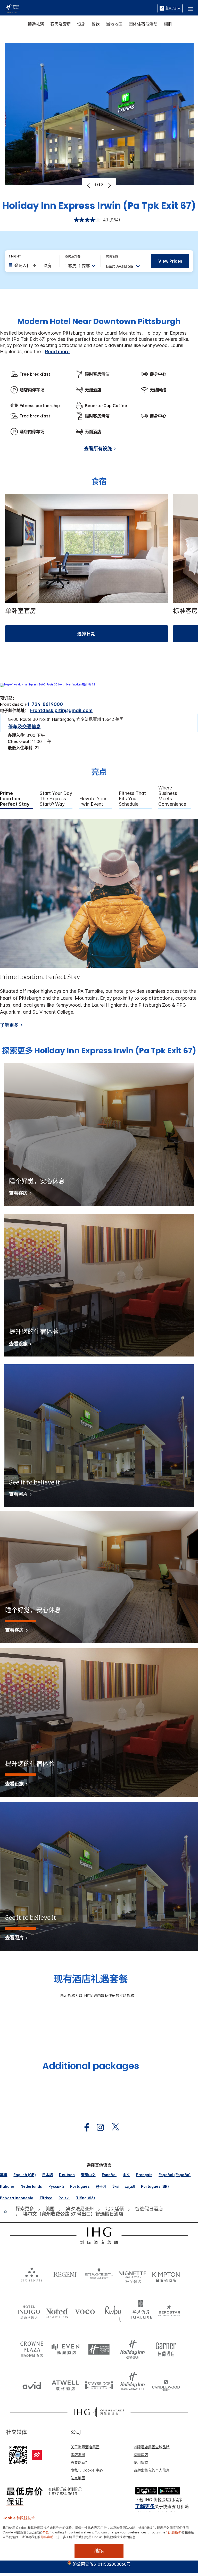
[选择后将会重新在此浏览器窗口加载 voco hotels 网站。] (85, 2311)
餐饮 (96, 24)
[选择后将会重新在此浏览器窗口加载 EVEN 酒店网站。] (65, 2347)
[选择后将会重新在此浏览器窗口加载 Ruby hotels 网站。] (113, 2311)
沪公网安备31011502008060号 (102, 2564)
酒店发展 (78, 2455)
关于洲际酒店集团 (85, 2447)
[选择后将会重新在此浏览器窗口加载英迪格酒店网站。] (29, 2311)
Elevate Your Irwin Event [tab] (93, 801)
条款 (46, 2532)
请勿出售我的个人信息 (152, 2470)
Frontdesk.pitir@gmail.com (61, 710)
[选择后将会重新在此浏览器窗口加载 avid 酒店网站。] (32, 2384)
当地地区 (114, 24)
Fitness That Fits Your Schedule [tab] (132, 799)
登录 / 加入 (173, 8)
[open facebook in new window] (84, 2127)
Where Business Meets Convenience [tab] (172, 796)
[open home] (7, 2211)
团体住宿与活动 (143, 24)
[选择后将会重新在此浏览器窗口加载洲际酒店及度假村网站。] (99, 2274)
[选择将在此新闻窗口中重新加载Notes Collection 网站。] (57, 2311)
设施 (81, 24)
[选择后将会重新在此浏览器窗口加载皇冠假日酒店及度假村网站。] (32, 2347)
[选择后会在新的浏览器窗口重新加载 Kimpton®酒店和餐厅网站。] (166, 2274)
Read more (57, 352)
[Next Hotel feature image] (109, 185)
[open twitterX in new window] (113, 2127)
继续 (99, 2551)
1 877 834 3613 (63, 2494)
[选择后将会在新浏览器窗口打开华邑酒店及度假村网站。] (141, 2311)
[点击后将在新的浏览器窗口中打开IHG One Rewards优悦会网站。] (99, 2412)
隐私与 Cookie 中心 (87, 2470)
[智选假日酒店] (13, 8)
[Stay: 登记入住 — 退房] (32, 265)
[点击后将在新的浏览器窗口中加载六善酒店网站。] (32, 2274)
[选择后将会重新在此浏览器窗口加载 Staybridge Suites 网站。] (99, 2384)
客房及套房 (61, 24)
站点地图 (78, 2478)
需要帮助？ (80, 2462)
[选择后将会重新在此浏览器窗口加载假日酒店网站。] (133, 2347)
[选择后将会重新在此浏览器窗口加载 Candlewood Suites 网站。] (166, 2384)
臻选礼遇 (36, 24)
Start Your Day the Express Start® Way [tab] (56, 799)
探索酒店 (141, 2455)
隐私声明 (47, 2537)
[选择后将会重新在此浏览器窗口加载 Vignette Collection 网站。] (133, 2273)
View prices (170, 261)
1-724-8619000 (45, 704)
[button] (190, 8)
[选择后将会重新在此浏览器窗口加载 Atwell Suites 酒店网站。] (65, 2384)
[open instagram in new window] (98, 2127)
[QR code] (18, 2454)
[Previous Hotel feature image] (89, 185)
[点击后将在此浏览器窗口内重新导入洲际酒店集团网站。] (99, 2236)
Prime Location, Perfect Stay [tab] (15, 799)
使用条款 (141, 2462)
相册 (168, 24)
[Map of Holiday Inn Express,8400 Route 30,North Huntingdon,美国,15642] (48, 684)
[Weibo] (37, 2455)
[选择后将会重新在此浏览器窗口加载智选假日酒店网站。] (99, 2347)
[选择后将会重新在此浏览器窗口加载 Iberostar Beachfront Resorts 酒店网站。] (169, 2311)
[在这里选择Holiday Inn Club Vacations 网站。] (133, 2384)
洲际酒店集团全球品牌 (152, 2447)
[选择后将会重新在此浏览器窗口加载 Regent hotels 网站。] (65, 2274)
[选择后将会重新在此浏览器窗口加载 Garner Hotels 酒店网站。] (166, 2347)
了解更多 (9, 1025)
